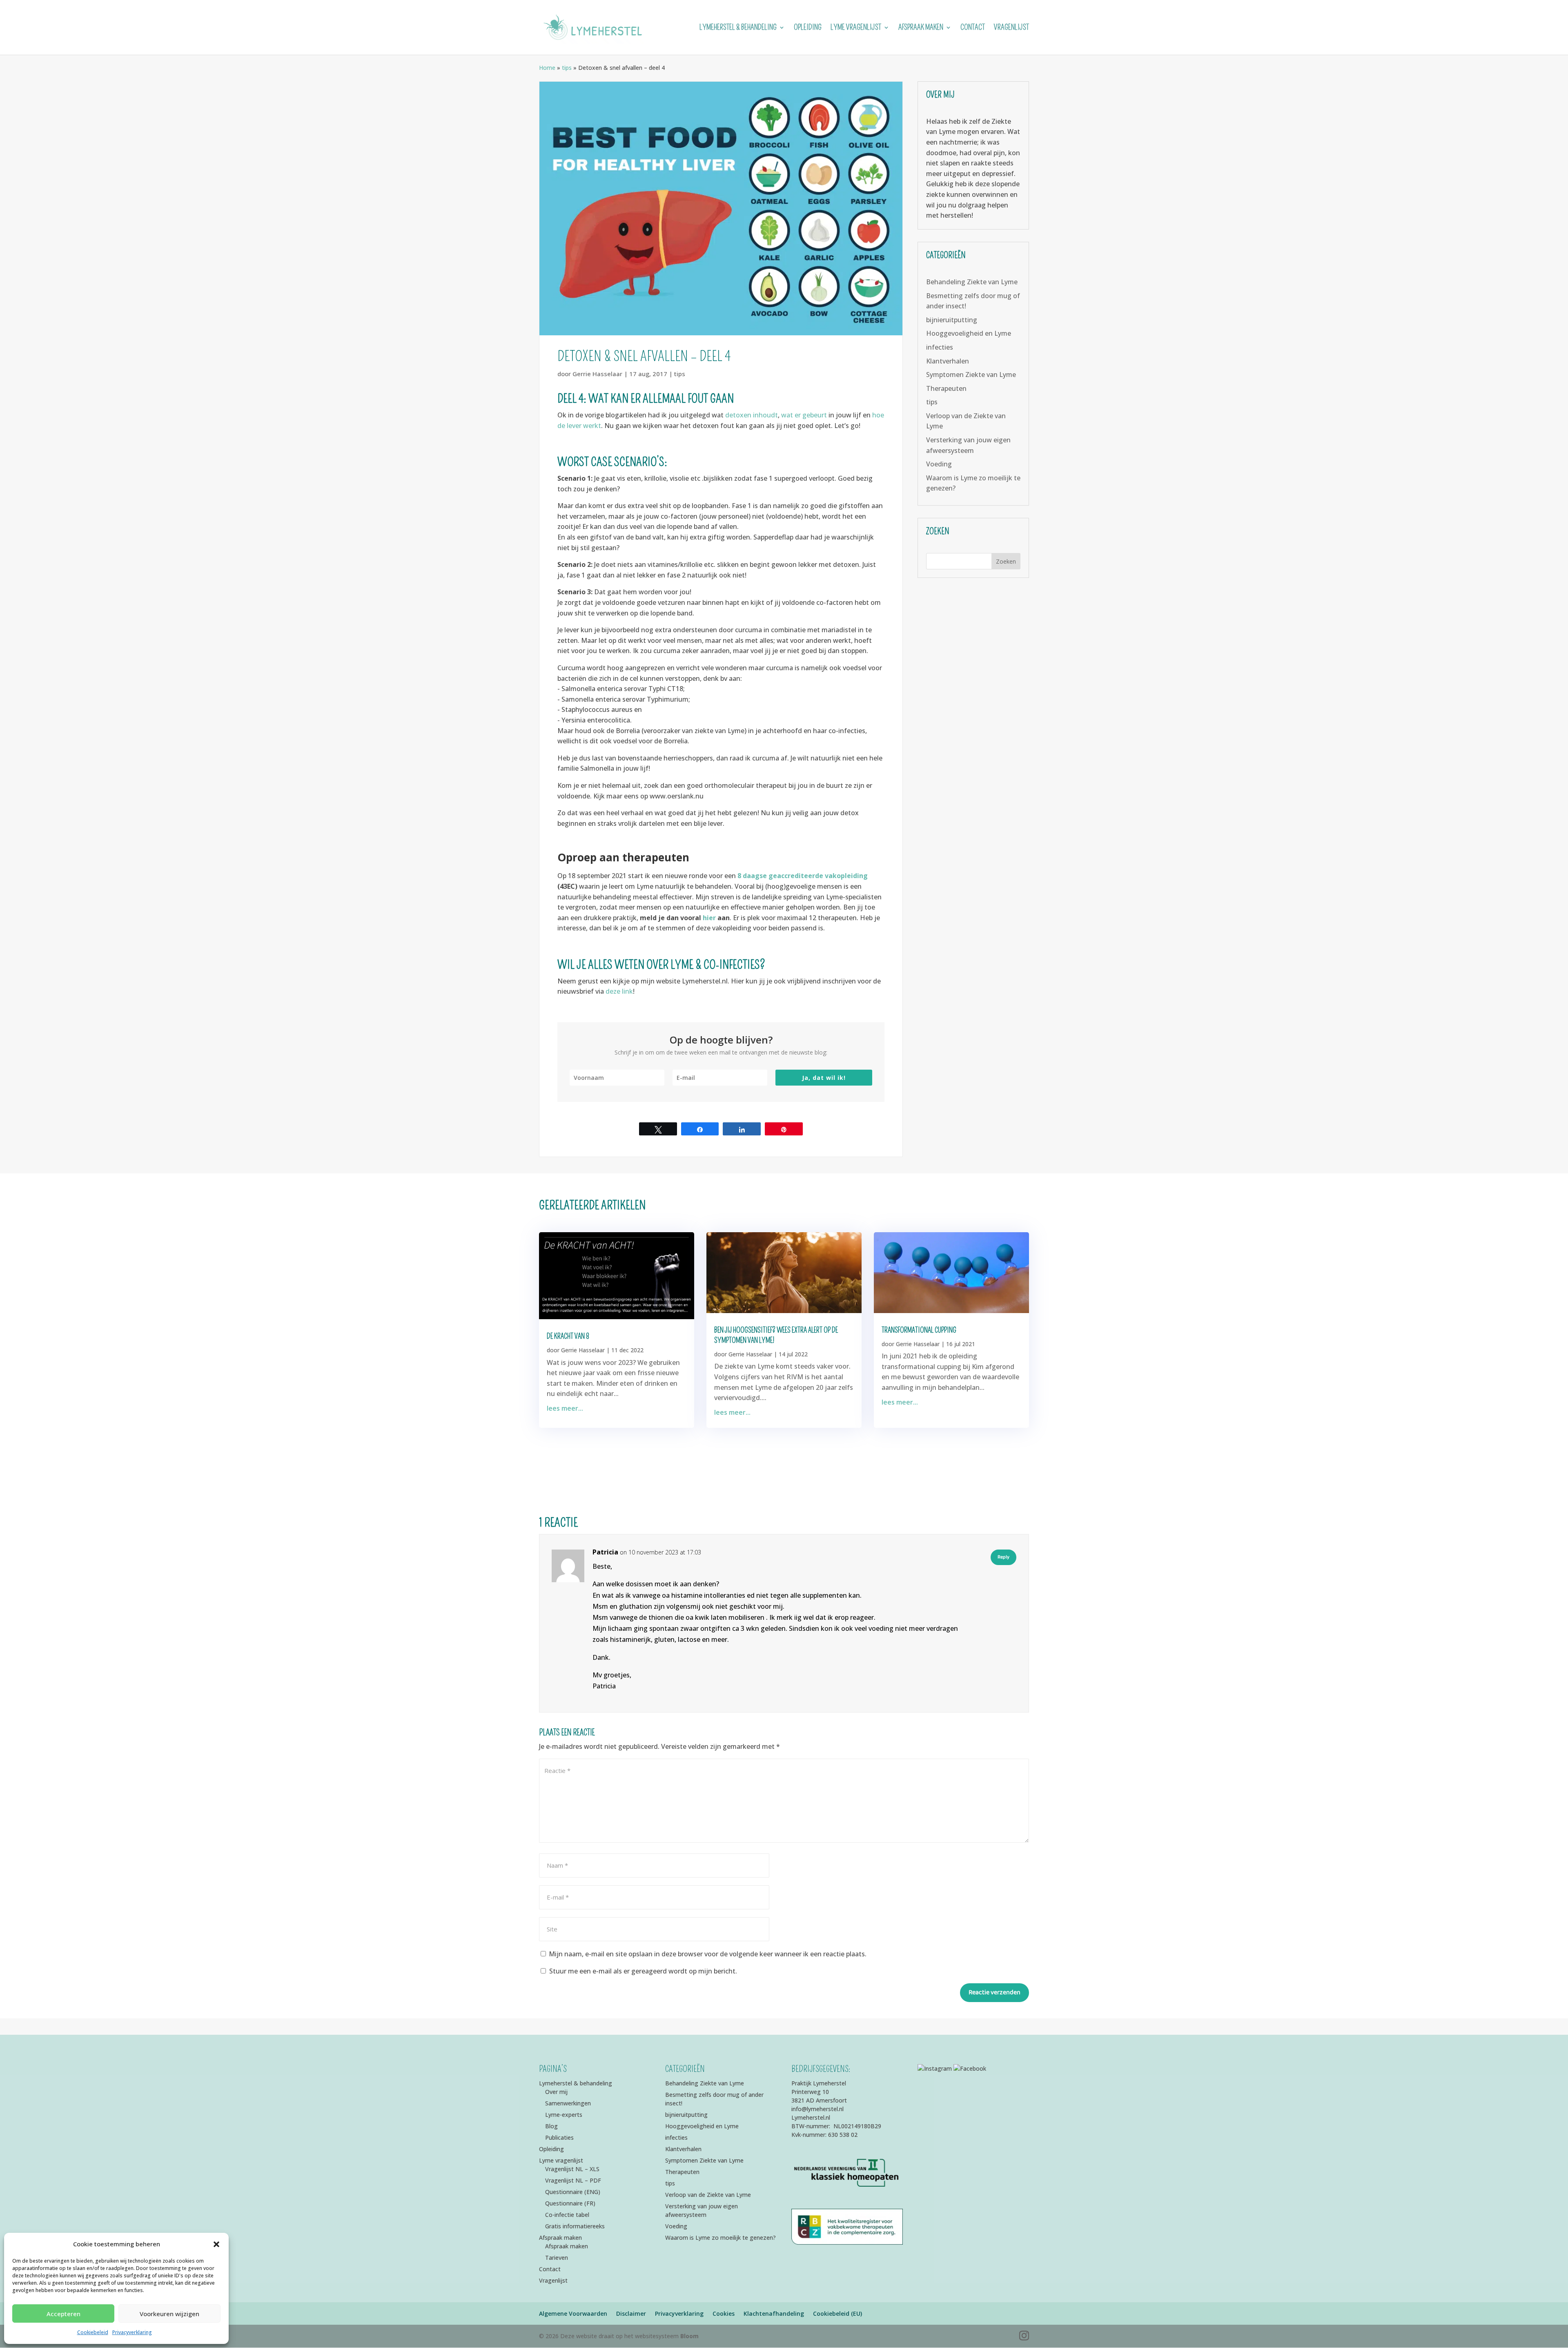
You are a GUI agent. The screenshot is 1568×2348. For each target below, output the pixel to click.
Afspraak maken (921, 28)
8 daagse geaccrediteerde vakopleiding (802, 876)
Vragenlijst (1011, 28)
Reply (1003, 1557)
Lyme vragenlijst (856, 28)
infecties (940, 347)
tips (567, 68)
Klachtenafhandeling (774, 2313)
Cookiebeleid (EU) (837, 2313)
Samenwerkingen (568, 2103)
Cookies (724, 2313)
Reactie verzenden (994, 1992)
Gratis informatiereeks (575, 2226)
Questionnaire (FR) (570, 2203)
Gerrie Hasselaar (597, 374)
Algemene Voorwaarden (573, 2313)
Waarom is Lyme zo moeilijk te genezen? (721, 2238)
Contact (973, 28)
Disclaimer (631, 2313)
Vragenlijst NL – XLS (572, 2169)
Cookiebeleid (93, 2332)
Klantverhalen (948, 361)
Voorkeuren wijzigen (169, 2314)
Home (547, 68)
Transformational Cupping (919, 1330)
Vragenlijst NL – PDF (573, 2180)
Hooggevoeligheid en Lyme (969, 333)
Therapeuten (946, 388)
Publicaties (559, 2137)
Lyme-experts (564, 2115)
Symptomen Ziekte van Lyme (971, 375)
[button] (216, 2244)
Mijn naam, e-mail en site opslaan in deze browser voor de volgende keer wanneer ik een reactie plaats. (708, 1954)
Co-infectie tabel (567, 2215)
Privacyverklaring (132, 2332)
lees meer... (565, 1408)
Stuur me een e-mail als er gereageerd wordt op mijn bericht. (643, 1971)
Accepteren (63, 2314)
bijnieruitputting (952, 320)
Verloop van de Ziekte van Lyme (708, 2195)
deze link (619, 991)
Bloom (689, 2336)
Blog (551, 2126)
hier (710, 918)
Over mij (556, 2092)
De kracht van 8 (568, 1336)
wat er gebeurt (805, 415)
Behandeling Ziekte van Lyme (972, 282)
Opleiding (808, 28)
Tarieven (557, 2258)
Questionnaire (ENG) (573, 2192)
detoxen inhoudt (752, 415)
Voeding (939, 464)
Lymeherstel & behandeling (738, 28)
